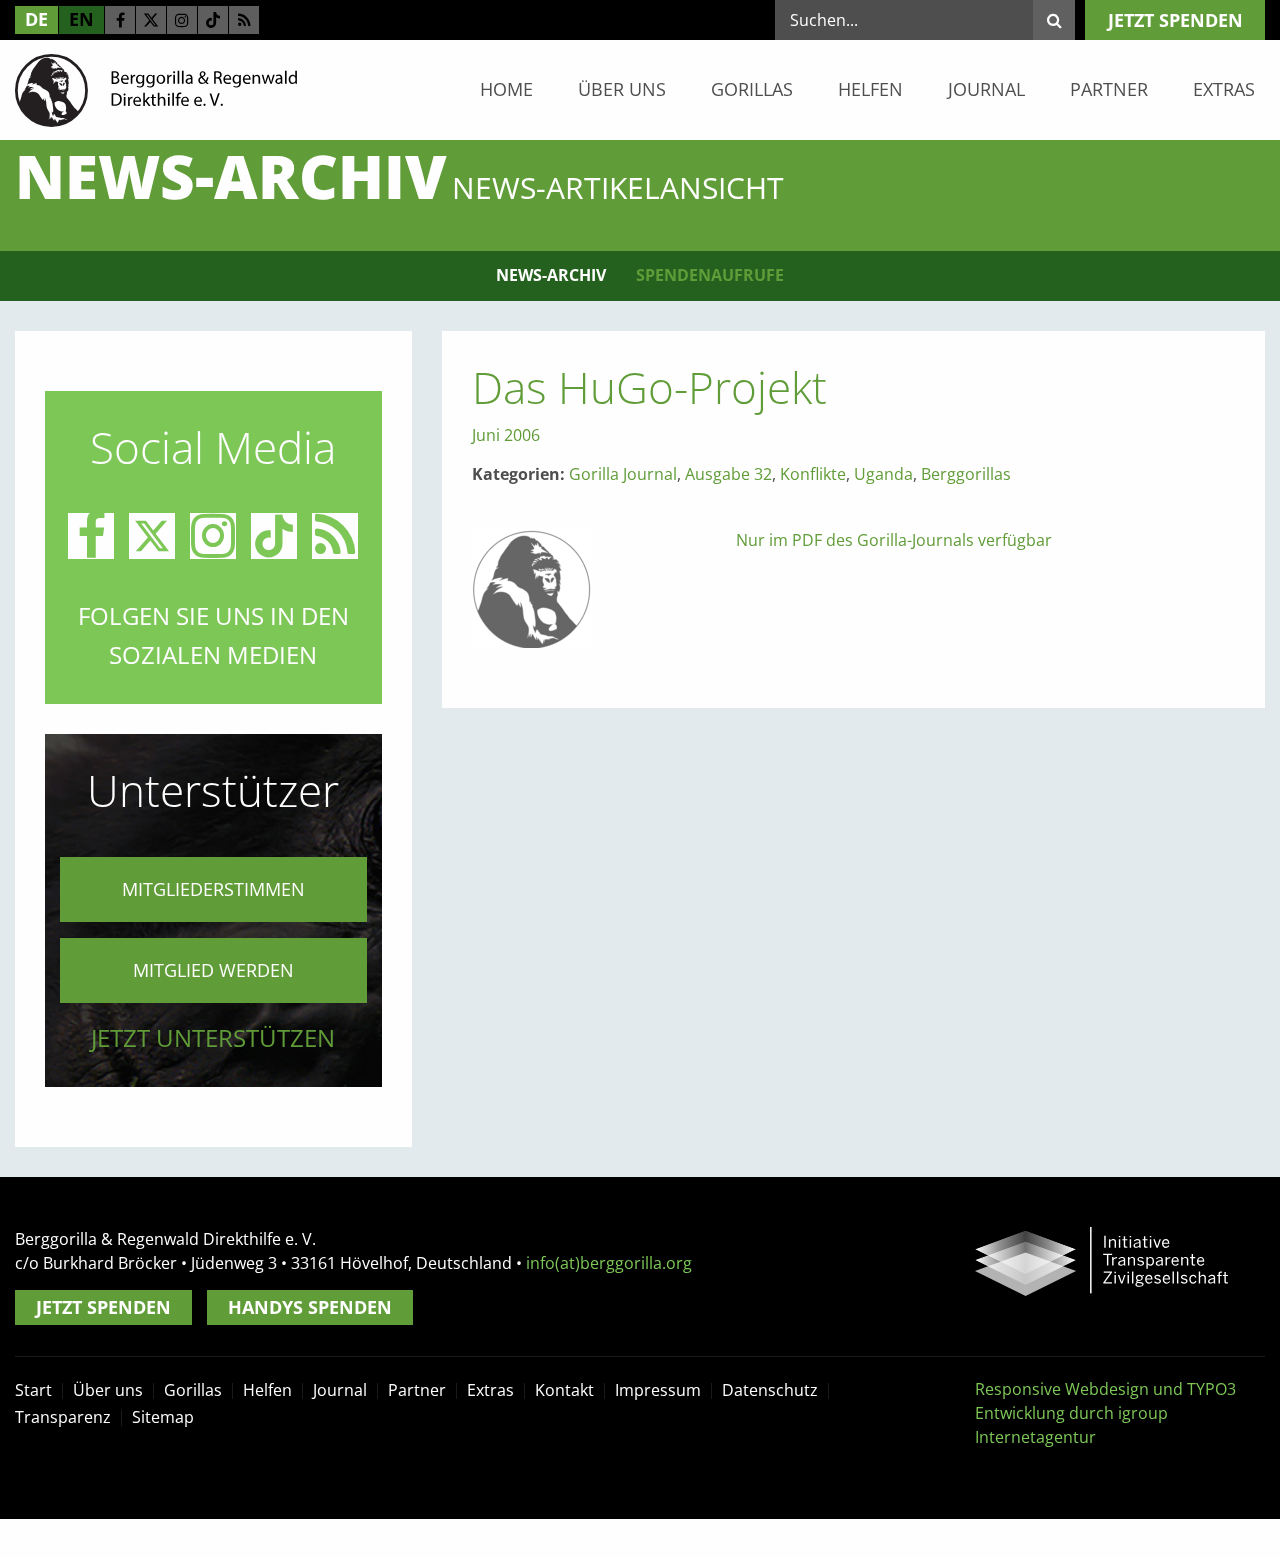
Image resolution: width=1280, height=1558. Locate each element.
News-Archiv (551, 275)
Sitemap (163, 1417)
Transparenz (63, 1417)
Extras (1224, 89)
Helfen (870, 89)
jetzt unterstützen (213, 1037)
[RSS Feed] (244, 20)
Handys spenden (310, 1307)
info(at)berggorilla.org (609, 1263)
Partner (1109, 89)
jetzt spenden (1175, 20)
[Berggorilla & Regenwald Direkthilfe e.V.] (156, 89)
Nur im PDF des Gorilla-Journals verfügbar (894, 540)
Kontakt (564, 1390)
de (36, 19)
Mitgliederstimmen (213, 889)
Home (506, 89)
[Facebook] (120, 20)
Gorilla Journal (623, 474)
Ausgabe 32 (728, 474)
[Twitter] (151, 20)
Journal (986, 89)
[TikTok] (213, 20)
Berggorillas (966, 474)
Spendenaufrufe (710, 275)
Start (33, 1390)
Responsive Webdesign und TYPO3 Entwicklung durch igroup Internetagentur (1105, 1413)
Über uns (622, 89)
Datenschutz (770, 1390)
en (81, 19)
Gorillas (752, 89)
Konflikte (813, 474)
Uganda (883, 474)
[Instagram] (182, 20)
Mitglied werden (213, 970)
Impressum (658, 1390)
